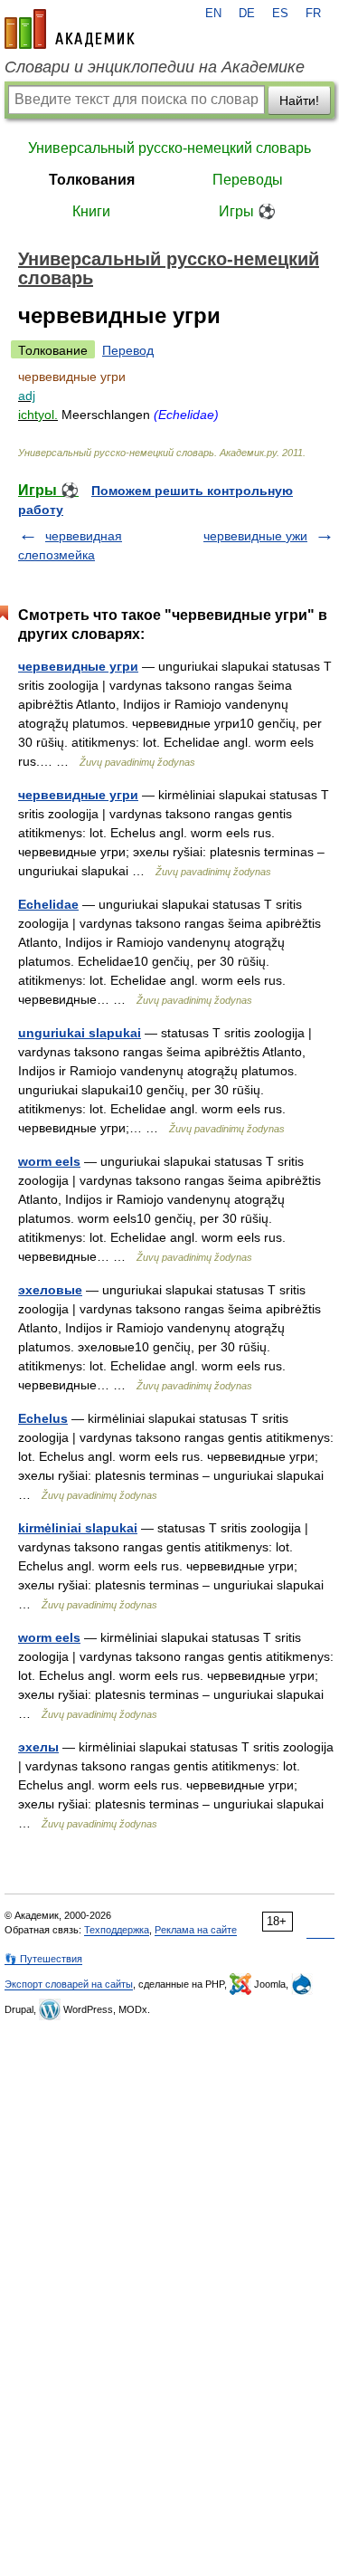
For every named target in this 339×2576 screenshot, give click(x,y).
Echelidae (48, 904)
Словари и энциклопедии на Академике (155, 67)
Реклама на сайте (196, 1930)
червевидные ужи (255, 536)
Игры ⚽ (247, 211)
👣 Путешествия (43, 1959)
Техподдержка (117, 1930)
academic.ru (70, 29)
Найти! (299, 100)
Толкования (92, 180)
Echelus (43, 1418)
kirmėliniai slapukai (78, 1528)
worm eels (49, 1161)
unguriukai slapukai (80, 1033)
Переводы (248, 180)
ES (280, 14)
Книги (91, 211)
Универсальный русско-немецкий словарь (169, 148)
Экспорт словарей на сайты (69, 1984)
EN (213, 14)
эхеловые (50, 1290)
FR (313, 14)
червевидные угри (78, 666)
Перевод (128, 350)
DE (247, 14)
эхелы (38, 1747)
